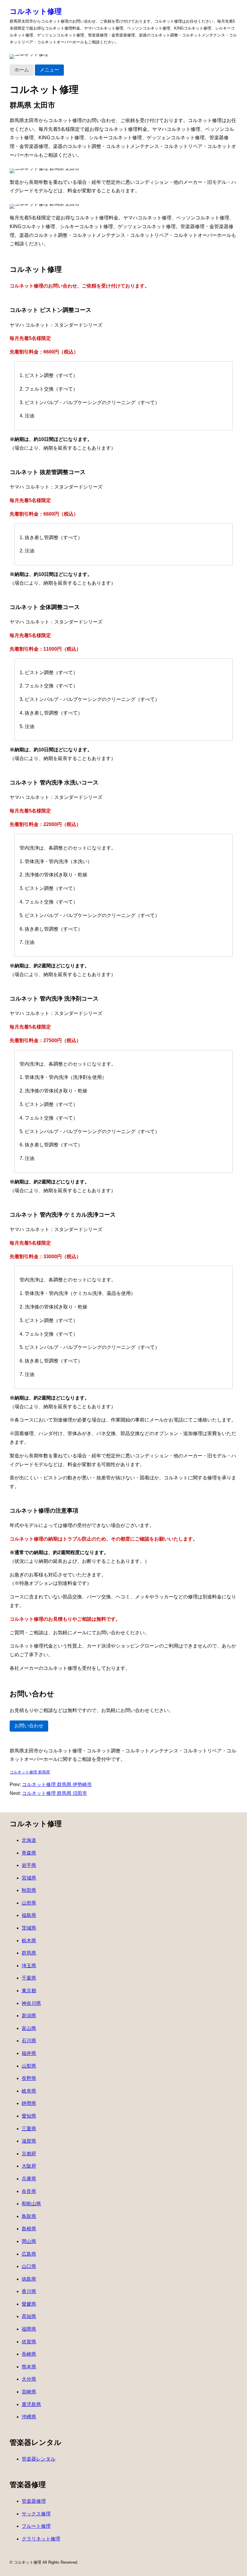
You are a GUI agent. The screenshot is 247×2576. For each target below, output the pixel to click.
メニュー (49, 70)
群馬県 (29, 1953)
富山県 (29, 2028)
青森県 (29, 1853)
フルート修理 (36, 2526)
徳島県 (29, 2279)
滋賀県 (29, 2141)
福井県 (29, 2053)
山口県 (29, 2266)
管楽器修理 (34, 2501)
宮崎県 (29, 2392)
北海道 (29, 1840)
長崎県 (29, 2354)
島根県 (29, 2229)
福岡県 (29, 2329)
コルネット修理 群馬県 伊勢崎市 (57, 1784)
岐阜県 (29, 2091)
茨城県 (29, 1928)
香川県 (29, 2291)
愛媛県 (29, 2304)
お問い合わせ (29, 1726)
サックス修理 (36, 2514)
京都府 (29, 2154)
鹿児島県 (31, 2404)
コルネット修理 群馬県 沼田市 (55, 1793)
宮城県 (29, 1878)
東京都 (29, 1991)
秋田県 (29, 1890)
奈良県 (29, 2191)
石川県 (29, 2041)
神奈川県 (31, 2003)
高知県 (29, 2316)
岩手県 (29, 1865)
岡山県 (29, 2241)
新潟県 (29, 2016)
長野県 (29, 2078)
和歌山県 (31, 2204)
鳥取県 (29, 2216)
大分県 (29, 2379)
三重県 (29, 2129)
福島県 (29, 1915)
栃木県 (29, 1941)
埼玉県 (29, 1966)
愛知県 (29, 2116)
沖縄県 (29, 2417)
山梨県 (29, 2066)
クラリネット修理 (41, 2539)
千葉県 (29, 1978)
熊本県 (29, 2367)
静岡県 (29, 2103)
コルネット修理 (36, 11)
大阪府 (29, 2166)
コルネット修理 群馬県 (30, 1772)
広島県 (29, 2254)
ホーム (22, 70)
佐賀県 (29, 2342)
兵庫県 (29, 2179)
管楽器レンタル (39, 2459)
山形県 (29, 1903)
